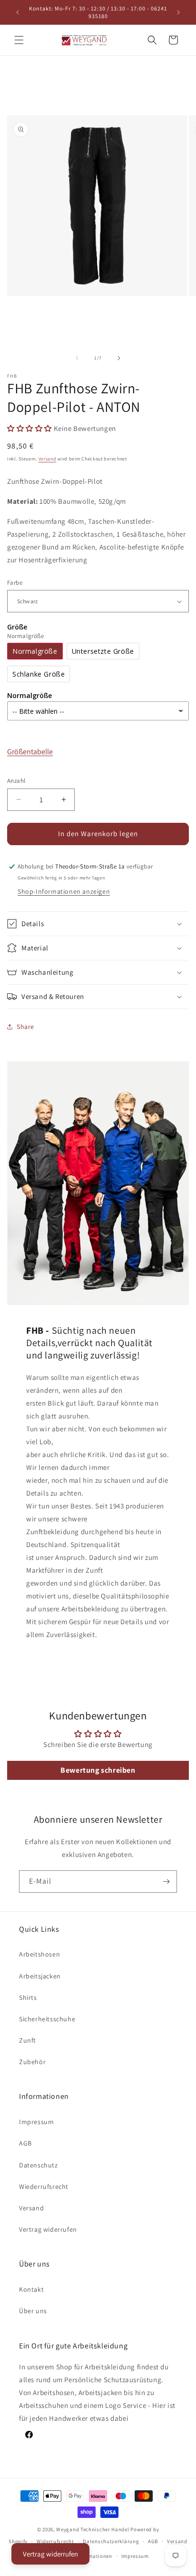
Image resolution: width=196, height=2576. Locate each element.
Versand (48, 459)
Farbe (15, 583)
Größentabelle (30, 752)
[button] (19, 40)
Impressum (36, 2122)
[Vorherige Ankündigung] (18, 12)
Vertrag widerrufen (48, 2229)
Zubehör (32, 2062)
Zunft (28, 2040)
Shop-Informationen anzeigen (64, 891)
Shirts (28, 1997)
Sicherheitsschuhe (47, 2019)
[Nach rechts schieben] (119, 358)
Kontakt (31, 2289)
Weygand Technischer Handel (93, 2529)
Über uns (33, 2311)
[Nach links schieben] (77, 358)
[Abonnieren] (166, 1882)
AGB (25, 2143)
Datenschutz (39, 2165)
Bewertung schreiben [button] (98, 1770)
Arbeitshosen (39, 1954)
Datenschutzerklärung (111, 2541)
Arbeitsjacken (40, 1976)
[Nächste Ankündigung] (178, 12)
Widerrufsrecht (55, 2541)
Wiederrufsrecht (44, 2187)
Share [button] (25, 1027)
